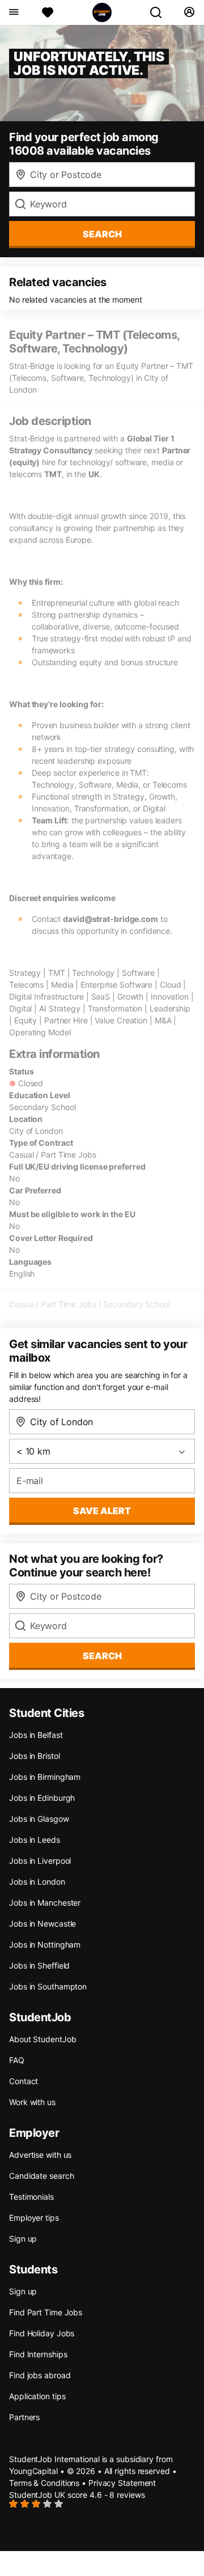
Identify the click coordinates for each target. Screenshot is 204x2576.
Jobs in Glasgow (39, 1819)
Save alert (102, 1511)
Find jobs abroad (40, 2375)
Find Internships (38, 2354)
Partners (24, 2417)
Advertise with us (40, 2155)
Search (102, 234)
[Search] (160, 12)
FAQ (17, 2060)
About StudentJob (42, 2039)
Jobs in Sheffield (39, 1965)
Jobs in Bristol (35, 1756)
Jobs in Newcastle (42, 1924)
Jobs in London (37, 1882)
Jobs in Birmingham (45, 1777)
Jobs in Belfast (36, 1735)
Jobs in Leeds (35, 1840)
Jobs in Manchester (45, 1903)
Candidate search (41, 2176)
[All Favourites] (48, 12)
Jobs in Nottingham (45, 1944)
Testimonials (31, 2197)
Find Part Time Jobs (46, 2312)
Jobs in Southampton (48, 1986)
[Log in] (189, 12)
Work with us (32, 2102)
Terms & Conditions (44, 2483)
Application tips (37, 2396)
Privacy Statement (122, 2483)
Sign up (23, 2239)
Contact (24, 2081)
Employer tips (34, 2218)
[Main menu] (13, 12)
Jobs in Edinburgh (42, 1798)
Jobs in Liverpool (40, 1861)
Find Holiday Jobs (42, 2333)
